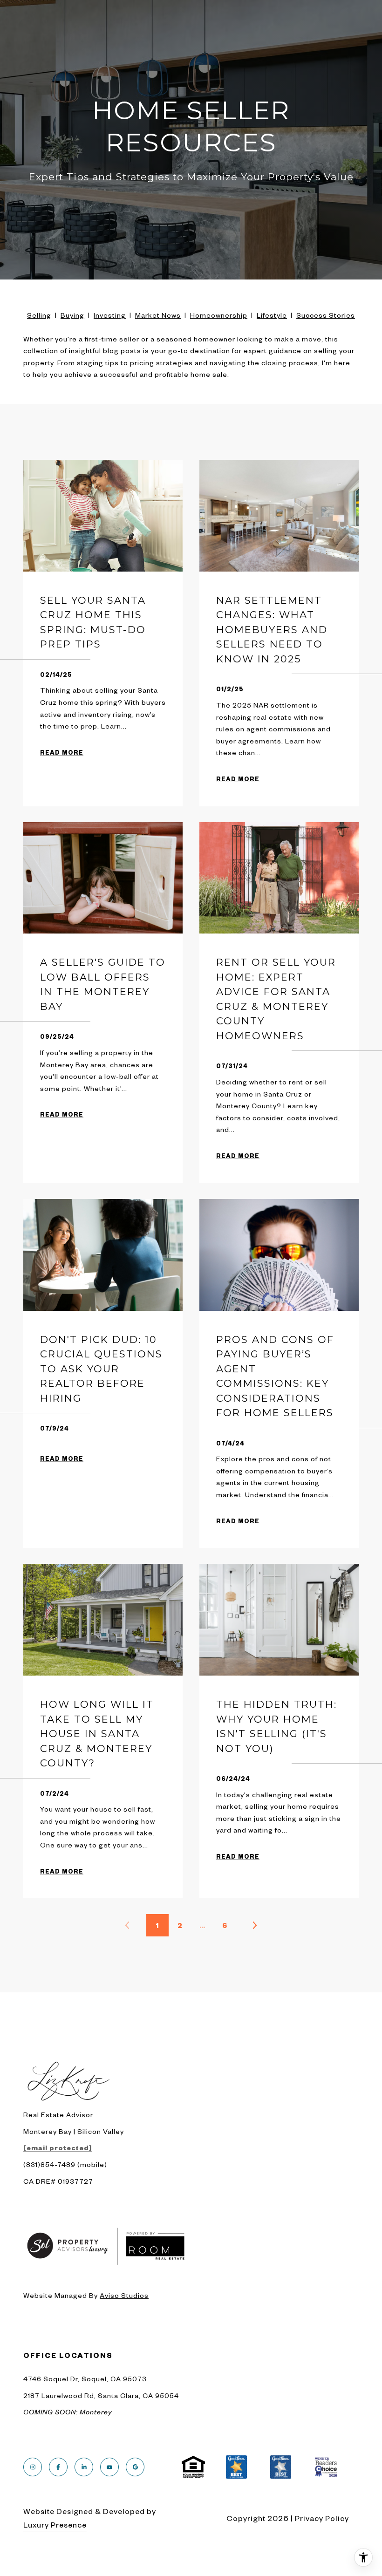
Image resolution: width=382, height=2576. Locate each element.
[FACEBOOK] (58, 2467)
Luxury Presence (55, 2524)
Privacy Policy (322, 2518)
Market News (158, 315)
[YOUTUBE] (109, 2467)
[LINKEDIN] (84, 2467)
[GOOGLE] (135, 2467)
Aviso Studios (124, 2295)
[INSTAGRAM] (33, 2467)
